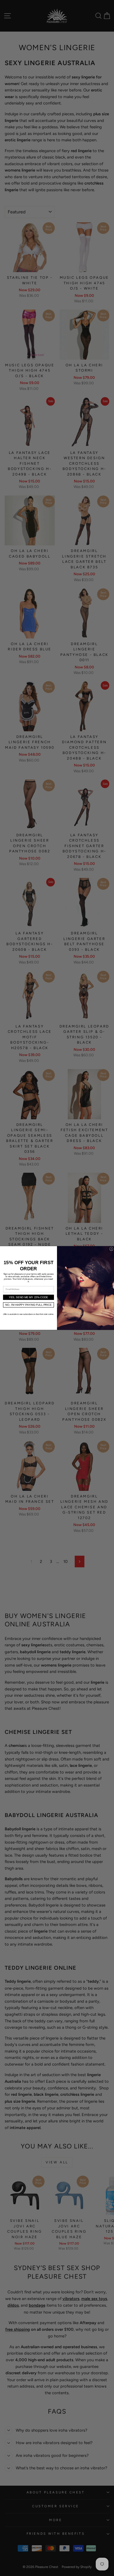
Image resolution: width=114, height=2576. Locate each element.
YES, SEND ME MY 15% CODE (28, 1297)
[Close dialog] (111, 1249)
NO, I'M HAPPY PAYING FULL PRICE (28, 1305)
